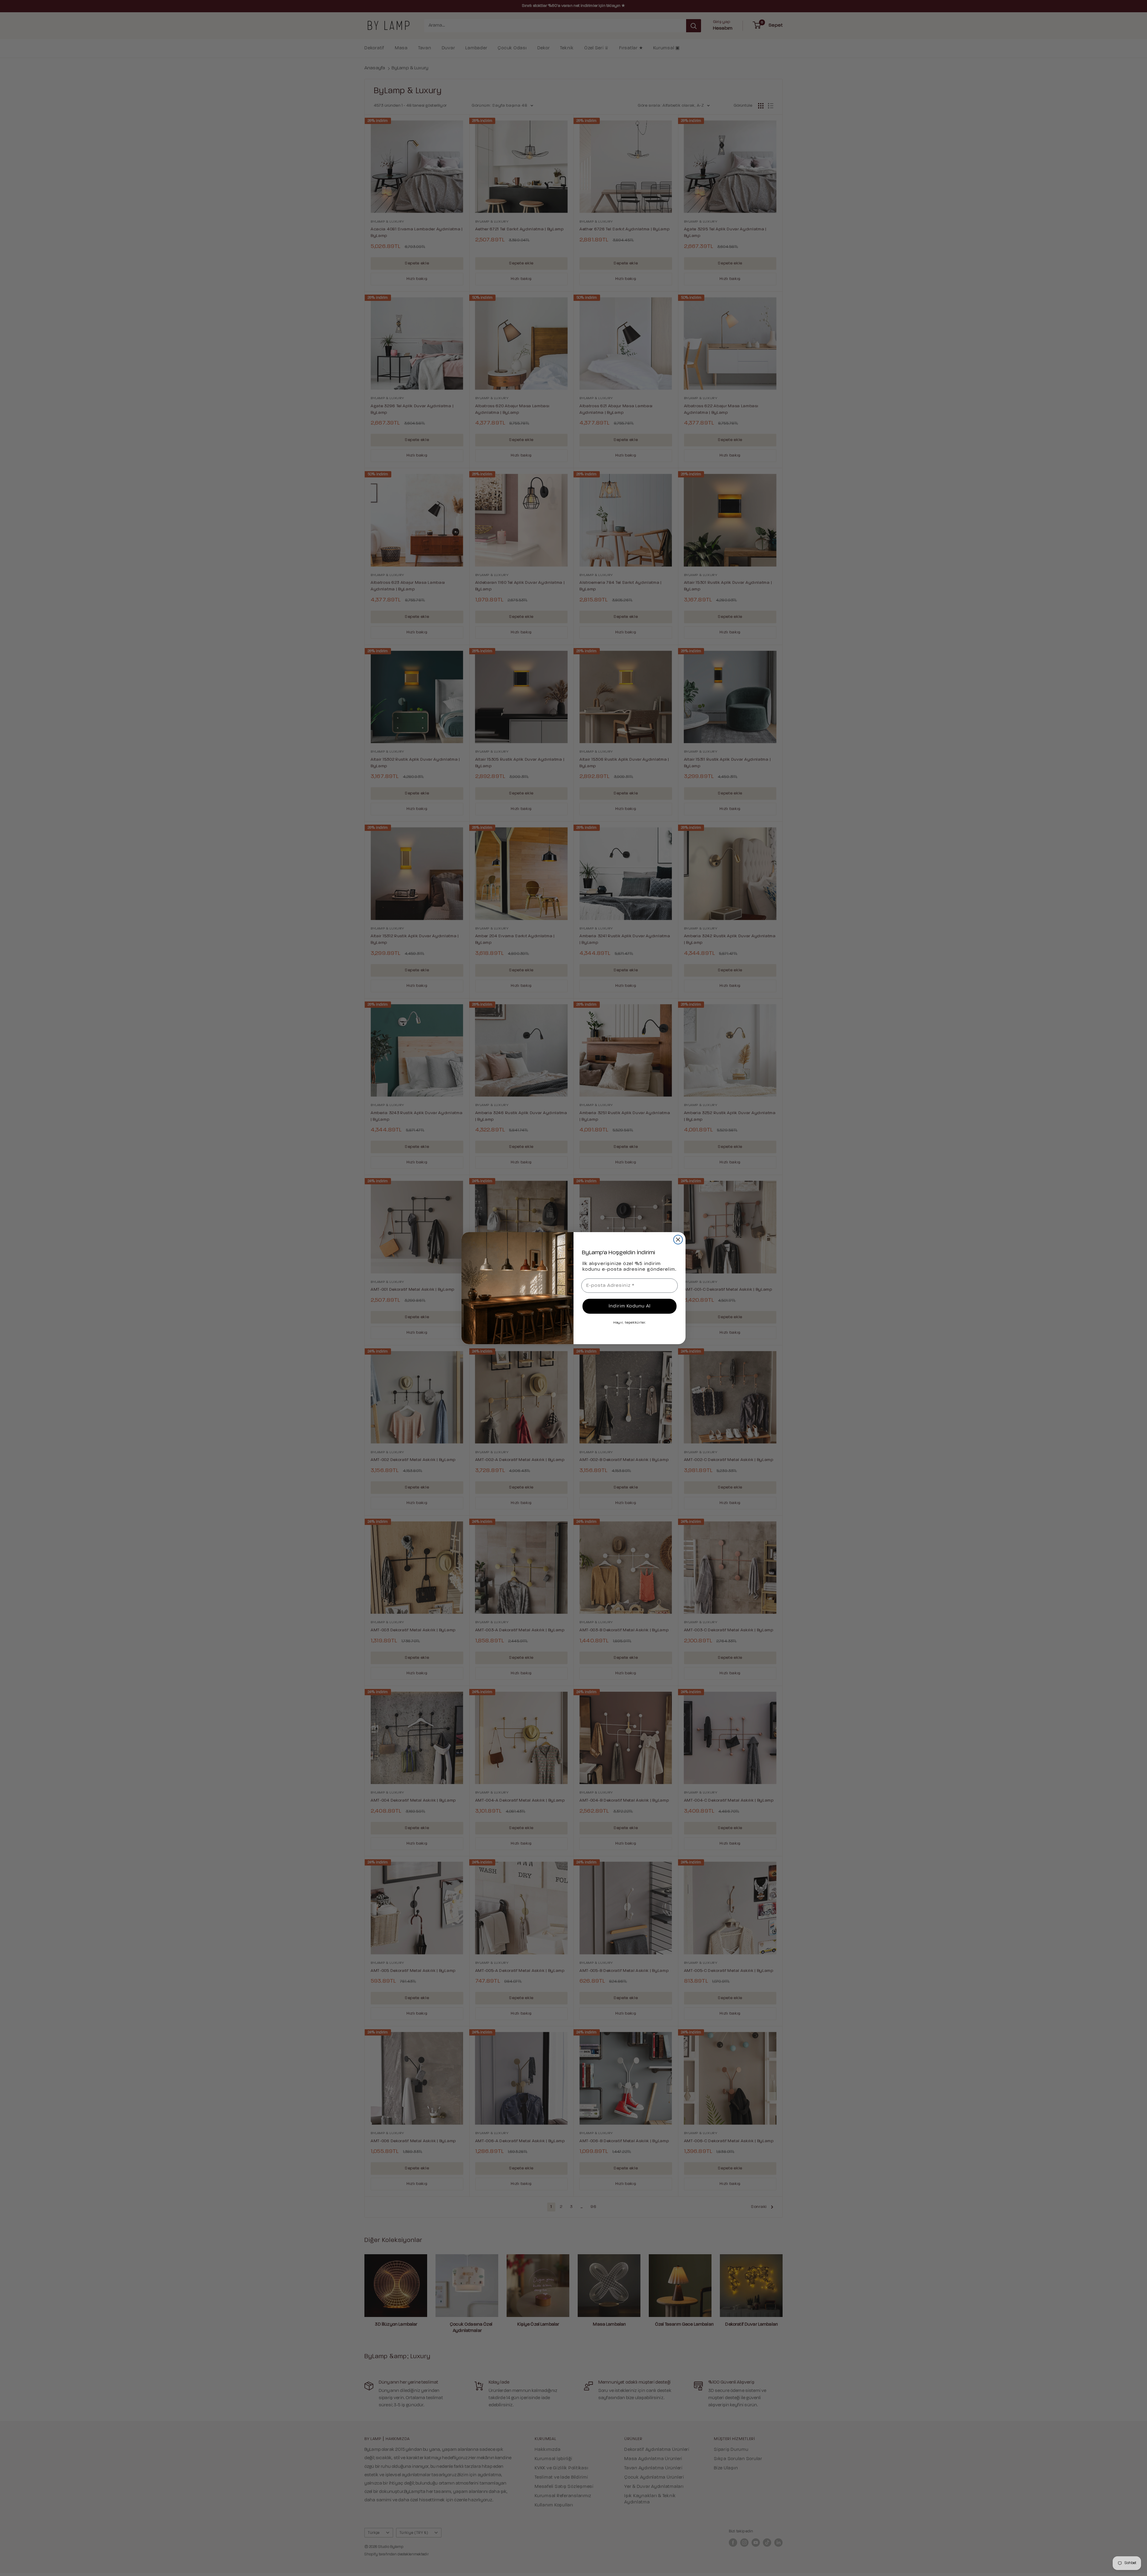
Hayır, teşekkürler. (630, 1323)
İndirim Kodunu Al (630, 1306)
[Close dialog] (678, 1240)
